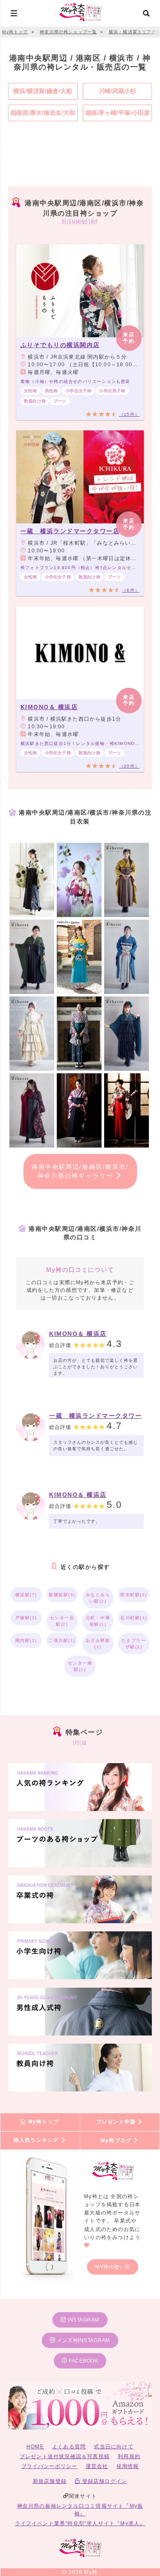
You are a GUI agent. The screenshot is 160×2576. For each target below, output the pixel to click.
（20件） (129, 766)
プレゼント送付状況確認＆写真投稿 (65, 2456)
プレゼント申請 (117, 2122)
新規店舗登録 (50, 2481)
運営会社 (97, 2466)
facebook (83, 2361)
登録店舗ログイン (104, 2481)
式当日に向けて (113, 2447)
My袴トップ (43, 2122)
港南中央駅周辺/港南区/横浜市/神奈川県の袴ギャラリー (80, 1171)
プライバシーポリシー (49, 2466)
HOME (35, 2447)
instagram (83, 2320)
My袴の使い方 (113, 2267)
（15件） (129, 414)
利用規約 (129, 2456)
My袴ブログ (117, 2141)
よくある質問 (69, 2447)
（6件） (131, 590)
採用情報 (128, 2466)
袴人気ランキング (37, 2141)
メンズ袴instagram (83, 2340)
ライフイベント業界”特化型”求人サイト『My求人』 (80, 2523)
